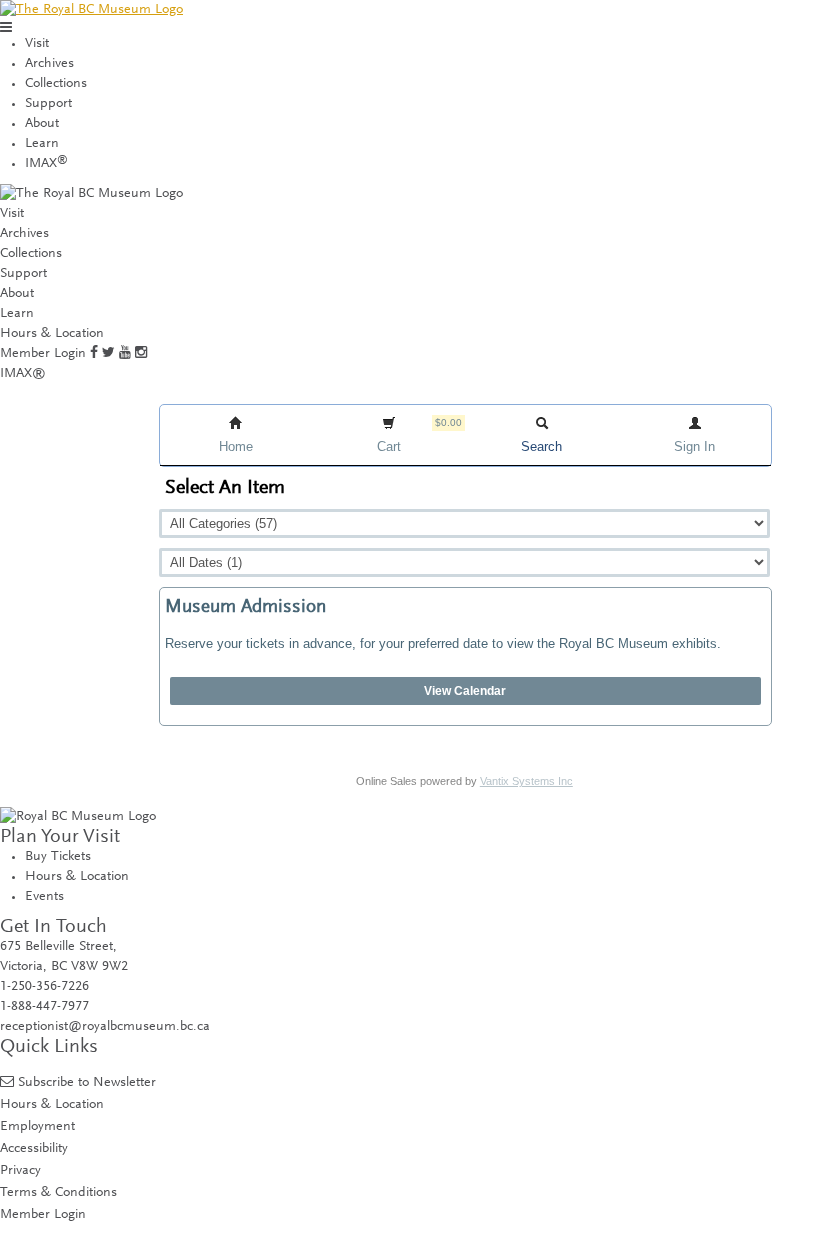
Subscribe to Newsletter (87, 1082)
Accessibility (34, 1148)
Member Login (43, 354)
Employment (37, 1126)
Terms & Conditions (58, 1192)
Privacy (20, 1170)
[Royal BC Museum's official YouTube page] (125, 354)
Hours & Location (52, 334)
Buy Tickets (58, 857)
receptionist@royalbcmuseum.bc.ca (105, 1027)
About (42, 124)
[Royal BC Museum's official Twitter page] (108, 354)
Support (48, 104)
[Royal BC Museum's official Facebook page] (94, 354)
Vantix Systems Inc (526, 781)
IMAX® (23, 374)
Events (44, 897)
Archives (49, 64)
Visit (37, 44)
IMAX (46, 164)
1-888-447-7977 (44, 1007)
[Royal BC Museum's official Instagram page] (141, 354)
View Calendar (465, 691)
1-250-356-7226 (44, 987)
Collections (56, 84)
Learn (42, 144)
